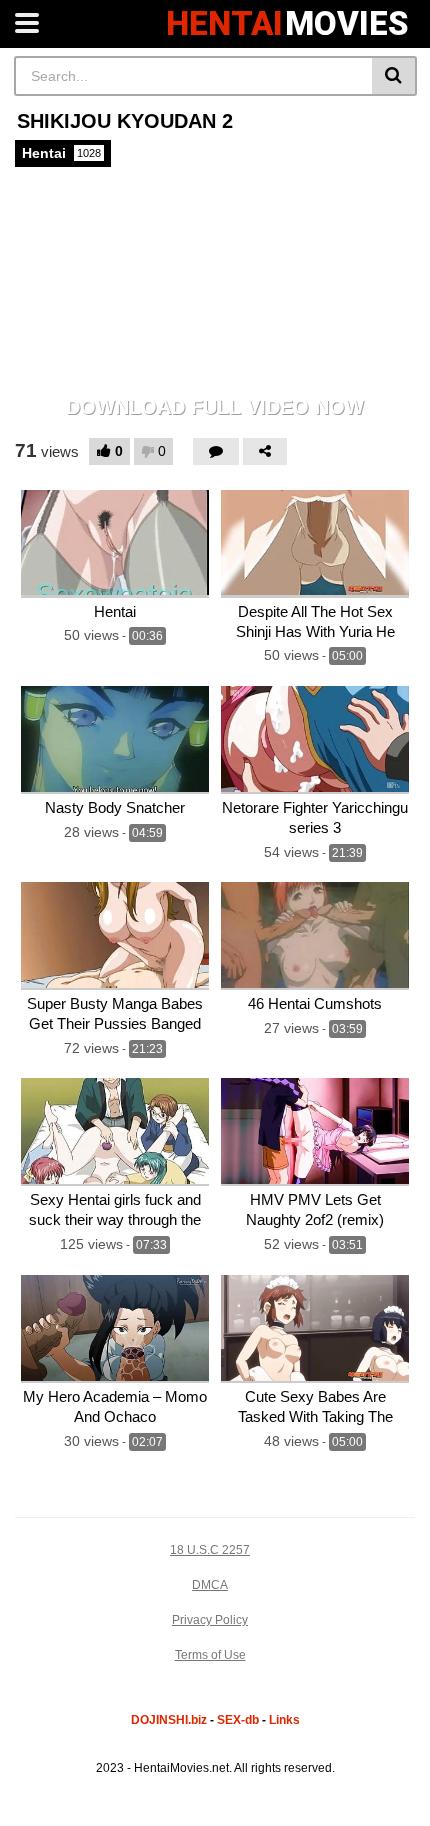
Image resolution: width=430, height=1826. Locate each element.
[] (394, 76)
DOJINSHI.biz (169, 1720)
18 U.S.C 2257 (210, 1550)
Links (284, 1720)
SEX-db (238, 1720)
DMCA (210, 1585)
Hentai (61, 153)
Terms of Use (210, 1655)
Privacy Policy (210, 1620)
